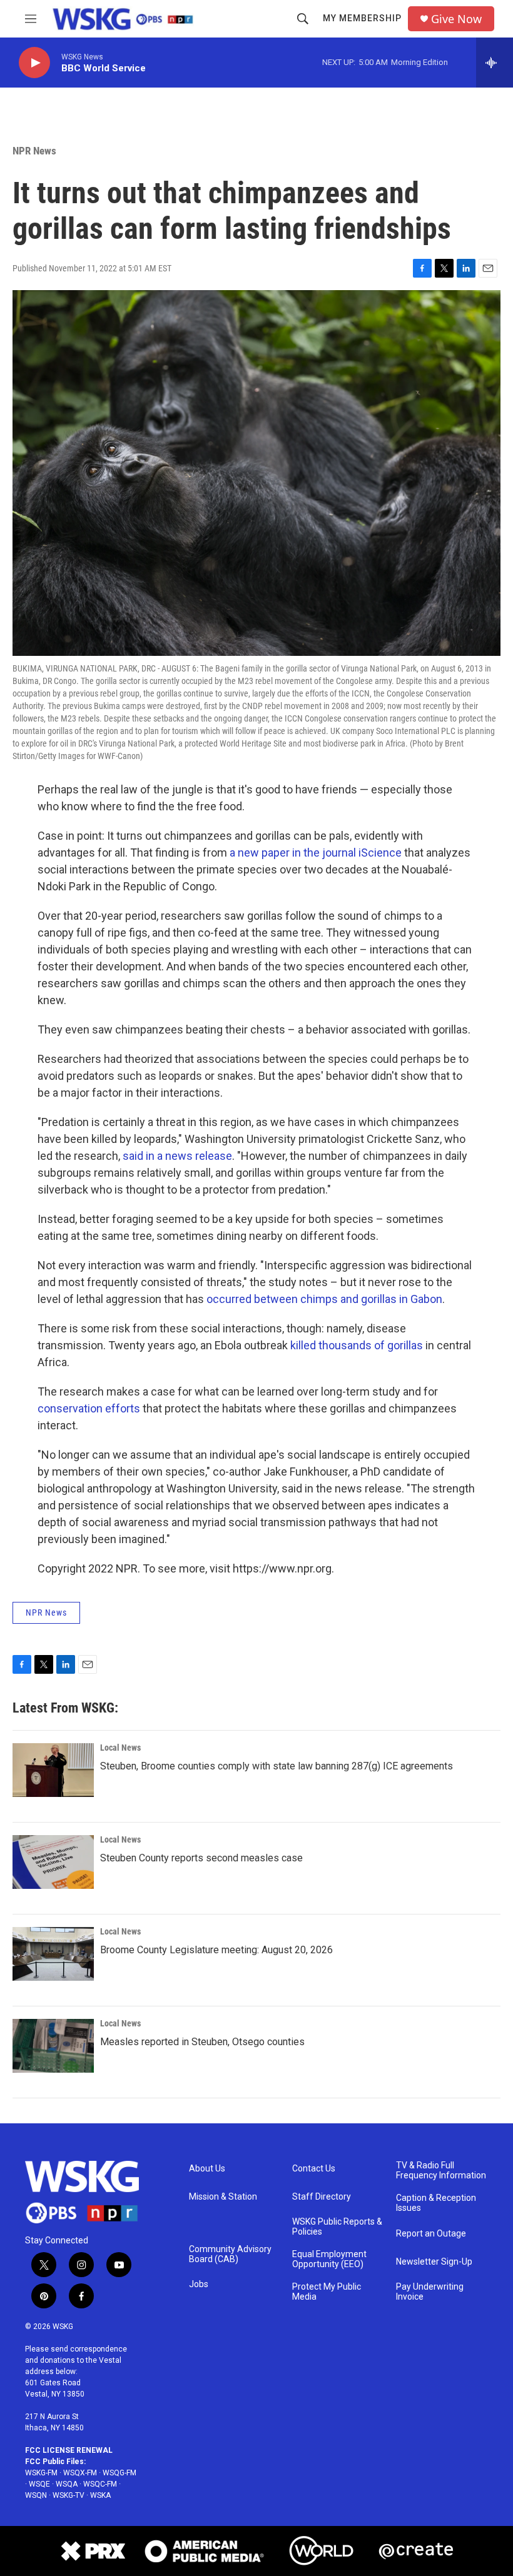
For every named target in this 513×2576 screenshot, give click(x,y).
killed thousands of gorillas (357, 1345)
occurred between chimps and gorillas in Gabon (324, 1299)
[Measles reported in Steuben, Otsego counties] (53, 2046)
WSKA (100, 2495)
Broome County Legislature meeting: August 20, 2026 (216, 1950)
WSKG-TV (69, 2495)
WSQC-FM (100, 2484)
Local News (120, 1748)
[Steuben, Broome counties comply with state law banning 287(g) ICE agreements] (53, 1770)
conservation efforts (89, 1408)
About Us (207, 2169)
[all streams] (495, 63)
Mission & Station (223, 2197)
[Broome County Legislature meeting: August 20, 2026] (53, 1954)
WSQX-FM (80, 2473)
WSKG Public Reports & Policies (337, 2227)
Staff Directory (322, 2197)
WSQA (67, 2484)
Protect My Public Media (327, 2292)
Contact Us (314, 2169)
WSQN (36, 2495)
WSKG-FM (41, 2473)
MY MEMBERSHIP (362, 18)
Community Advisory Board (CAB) (230, 2254)
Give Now (456, 19)
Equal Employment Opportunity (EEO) (329, 2259)
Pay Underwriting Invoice (430, 2292)
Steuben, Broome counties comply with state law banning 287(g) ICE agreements (277, 1766)
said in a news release (177, 1156)
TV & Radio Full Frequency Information (441, 2171)
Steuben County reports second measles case (201, 1858)
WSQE (39, 2484)
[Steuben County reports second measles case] (53, 1862)
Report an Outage (431, 2234)
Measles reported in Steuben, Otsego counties (202, 2042)
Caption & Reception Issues (436, 2203)
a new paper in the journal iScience (316, 853)
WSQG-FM (119, 2473)
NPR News (34, 151)
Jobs (199, 2284)
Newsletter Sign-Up (434, 2262)
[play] (34, 63)
